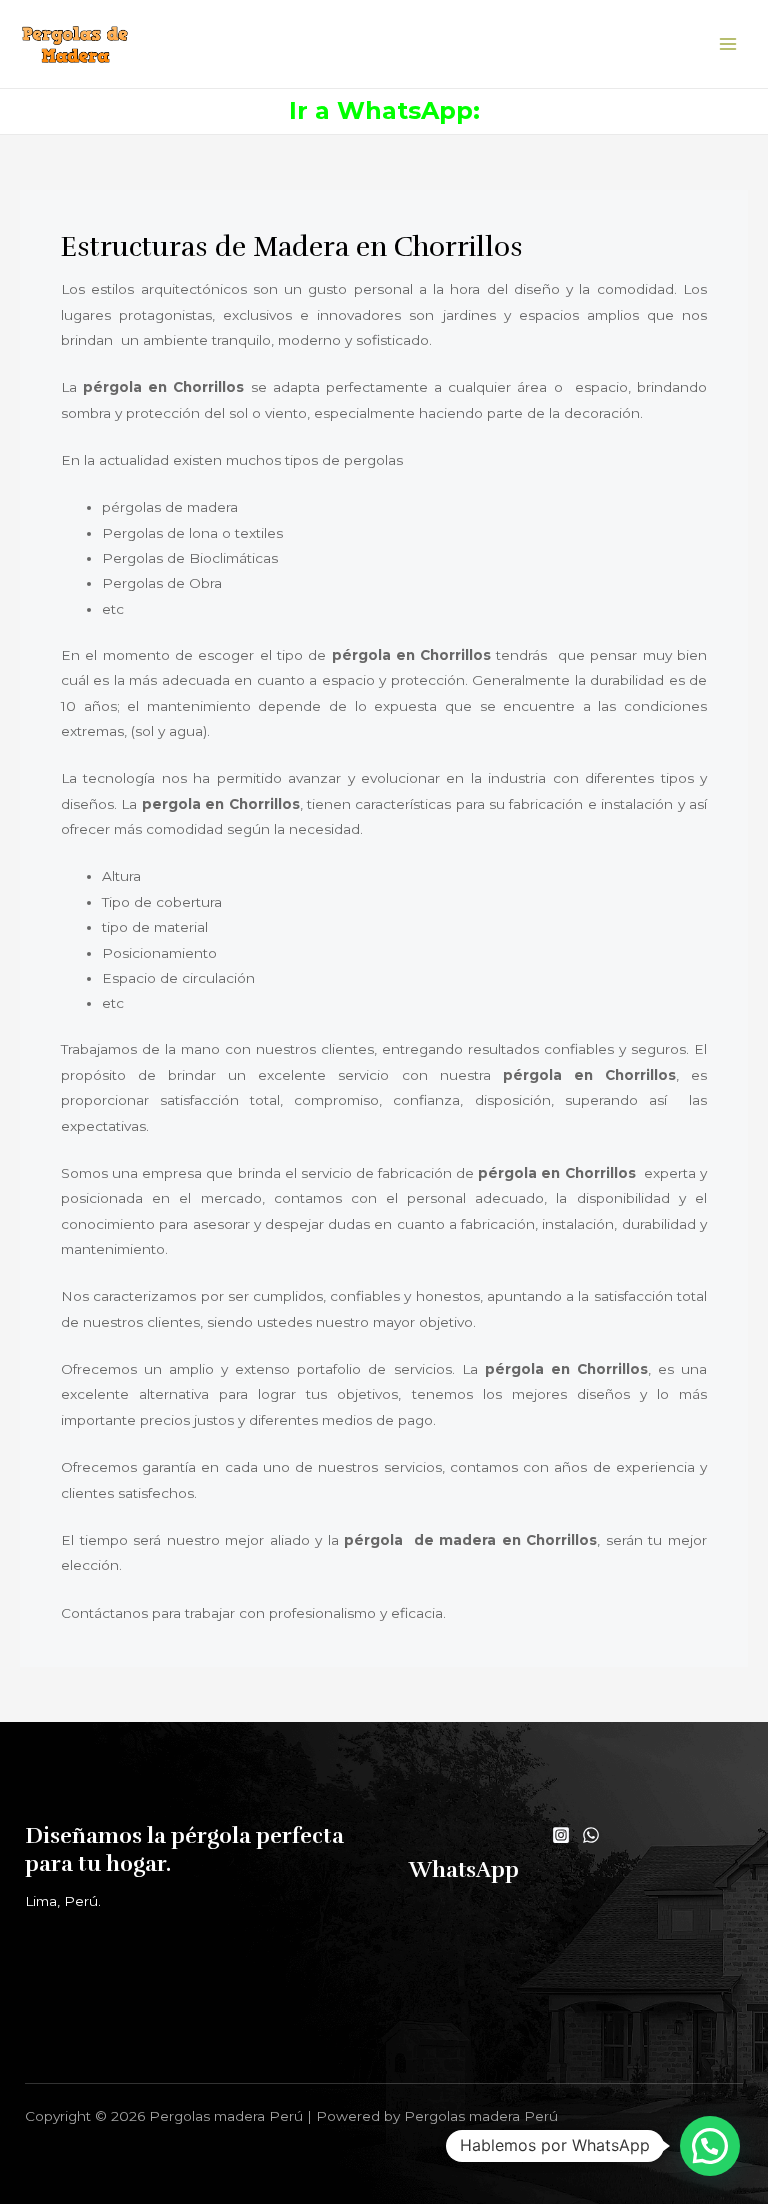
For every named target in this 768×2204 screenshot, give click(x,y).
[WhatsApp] (591, 1835)
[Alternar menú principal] (728, 44)
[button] (710, 2146)
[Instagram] (561, 1835)
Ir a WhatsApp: (384, 110)
